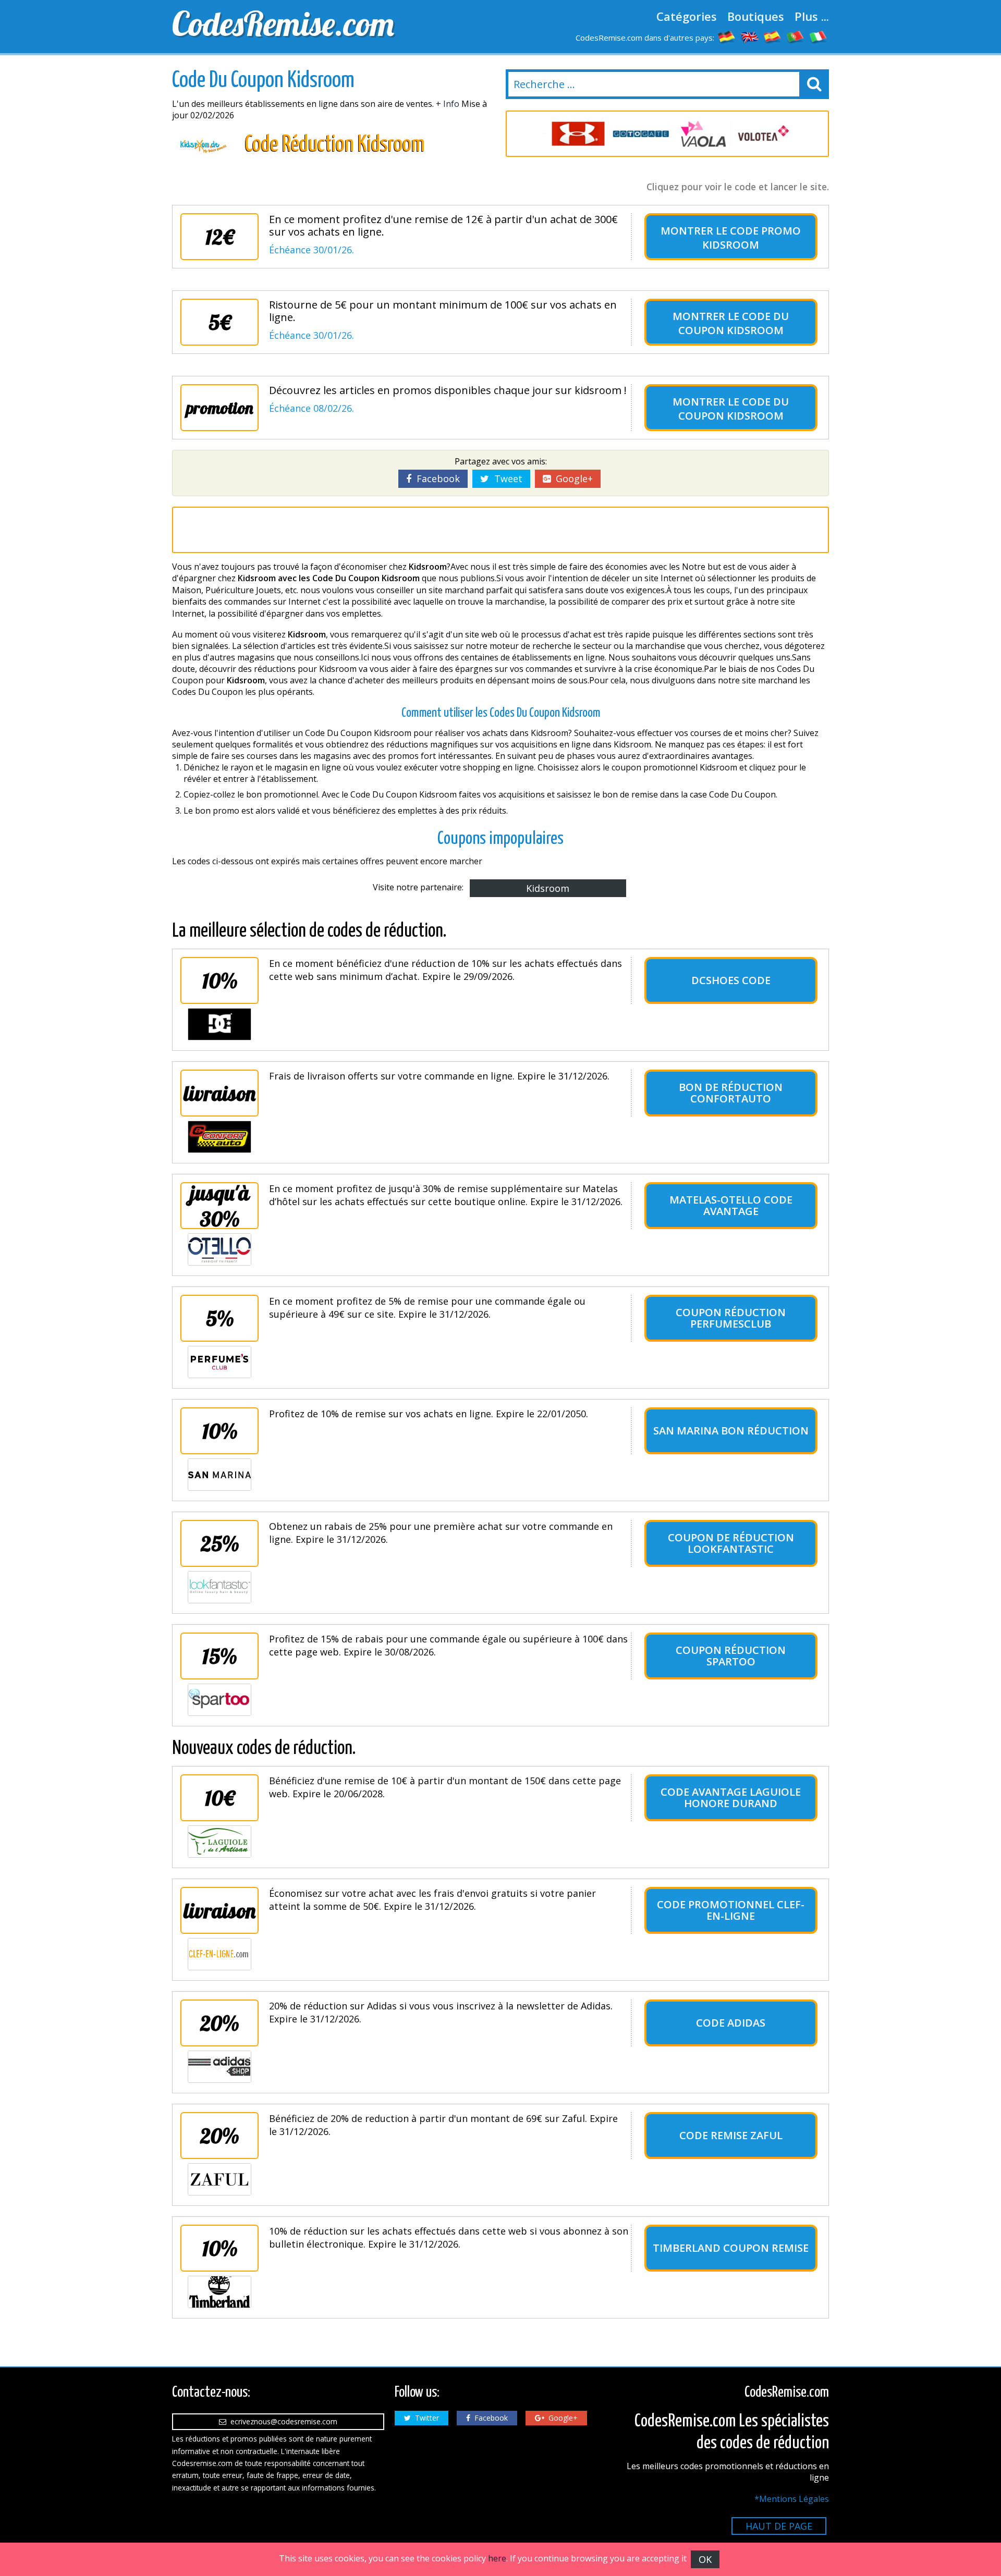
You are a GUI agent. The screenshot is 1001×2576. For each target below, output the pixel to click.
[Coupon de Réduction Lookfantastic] (219, 1587)
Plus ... (812, 16)
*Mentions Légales (792, 2499)
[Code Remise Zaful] (219, 2179)
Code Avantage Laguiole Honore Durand (731, 1798)
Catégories (687, 16)
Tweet (506, 479)
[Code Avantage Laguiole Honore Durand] (219, 1842)
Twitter (425, 2418)
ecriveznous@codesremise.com (282, 2421)
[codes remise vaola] (699, 134)
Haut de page (779, 2526)
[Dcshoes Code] (219, 1024)
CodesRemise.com (283, 23)
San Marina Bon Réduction (731, 1431)
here (497, 2558)
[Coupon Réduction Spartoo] (219, 1700)
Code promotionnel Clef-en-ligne (731, 1910)
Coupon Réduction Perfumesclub (731, 1318)
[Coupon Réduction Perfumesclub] (219, 1362)
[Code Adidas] (219, 2067)
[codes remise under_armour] (573, 134)
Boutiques (756, 16)
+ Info (448, 104)
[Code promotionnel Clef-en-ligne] (219, 1954)
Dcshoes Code (731, 980)
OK (705, 2559)
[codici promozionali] (819, 36)
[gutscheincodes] (727, 36)
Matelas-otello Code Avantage (731, 1205)
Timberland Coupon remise (731, 2248)
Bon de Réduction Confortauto (731, 1093)
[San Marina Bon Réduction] (219, 1475)
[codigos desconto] (796, 36)
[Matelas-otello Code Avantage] (219, 1249)
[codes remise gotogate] (636, 134)
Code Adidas (731, 2023)
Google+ (572, 479)
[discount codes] (750, 36)
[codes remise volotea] (761, 134)
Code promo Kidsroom (752, 238)
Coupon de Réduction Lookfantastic (731, 1543)
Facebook (436, 479)
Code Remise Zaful (731, 2135)
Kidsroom (548, 888)
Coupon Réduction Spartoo (731, 1656)
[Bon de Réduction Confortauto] (219, 1137)
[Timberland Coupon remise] (219, 2292)
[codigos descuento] (773, 36)
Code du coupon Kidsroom (734, 323)
